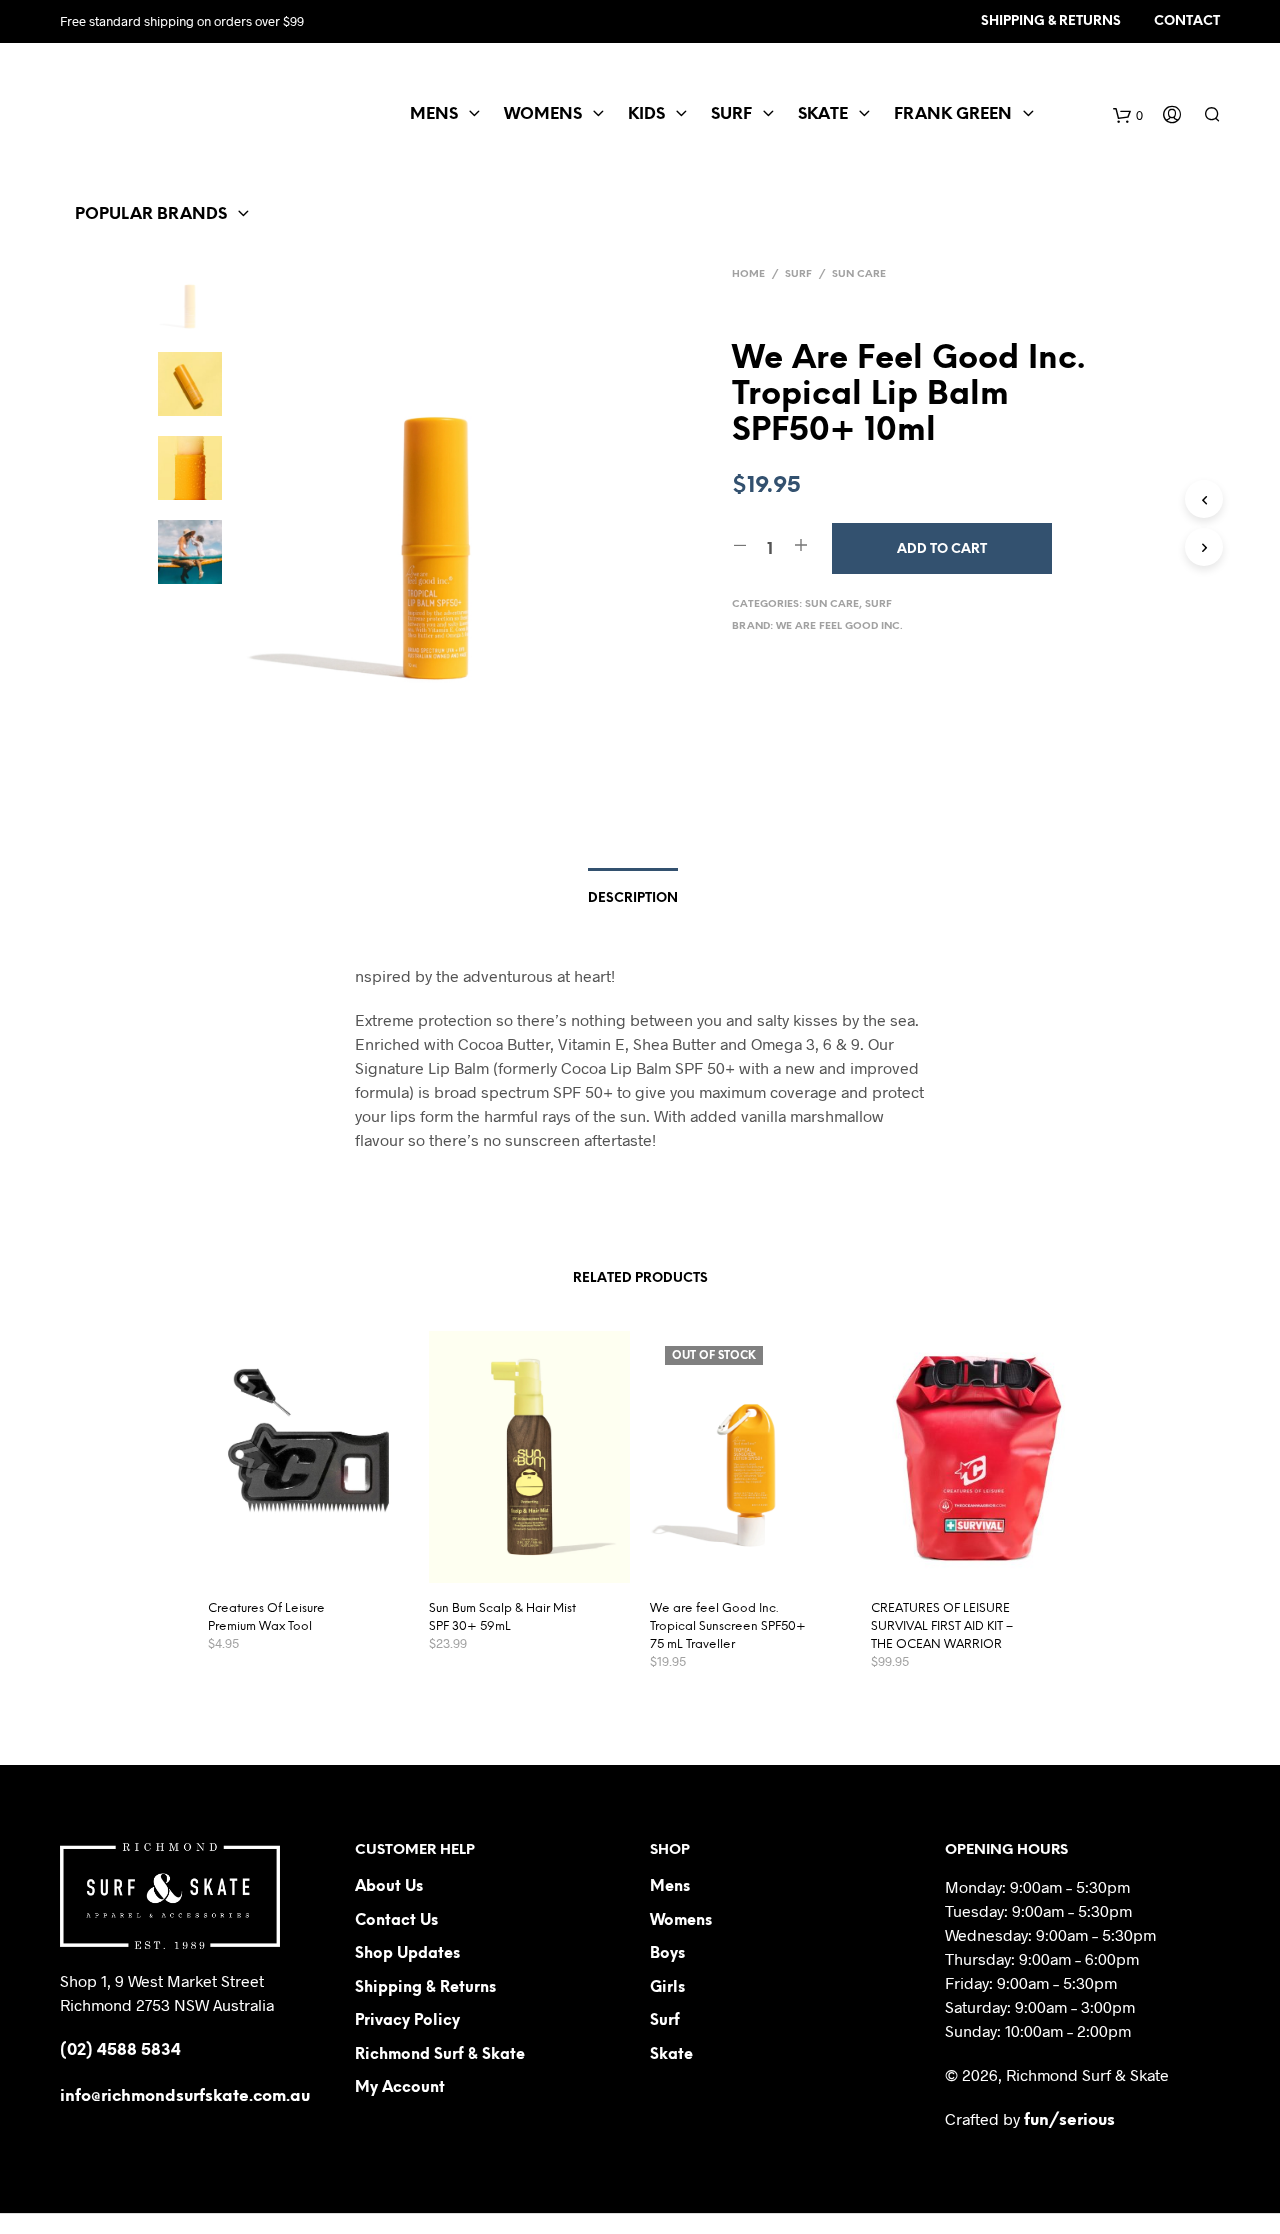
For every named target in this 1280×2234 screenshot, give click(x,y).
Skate (823, 114)
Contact (1187, 21)
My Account (400, 2088)
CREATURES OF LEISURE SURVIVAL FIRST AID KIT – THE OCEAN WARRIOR (942, 1626)
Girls (667, 1988)
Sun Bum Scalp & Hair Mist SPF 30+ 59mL (502, 1617)
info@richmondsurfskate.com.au (185, 2096)
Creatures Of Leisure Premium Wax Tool (266, 1617)
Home (748, 274)
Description (633, 898)
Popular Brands (151, 214)
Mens (434, 114)
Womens (543, 114)
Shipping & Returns (1051, 21)
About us (389, 1887)
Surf (731, 114)
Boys (667, 1954)
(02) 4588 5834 (120, 2050)
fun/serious (1069, 2120)
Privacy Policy (407, 2021)
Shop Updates (407, 1954)
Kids (646, 114)
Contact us (396, 1921)
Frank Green (953, 114)
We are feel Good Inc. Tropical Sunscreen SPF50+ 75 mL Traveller (728, 1626)
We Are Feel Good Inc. (839, 626)
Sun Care (859, 274)
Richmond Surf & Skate (440, 2055)
